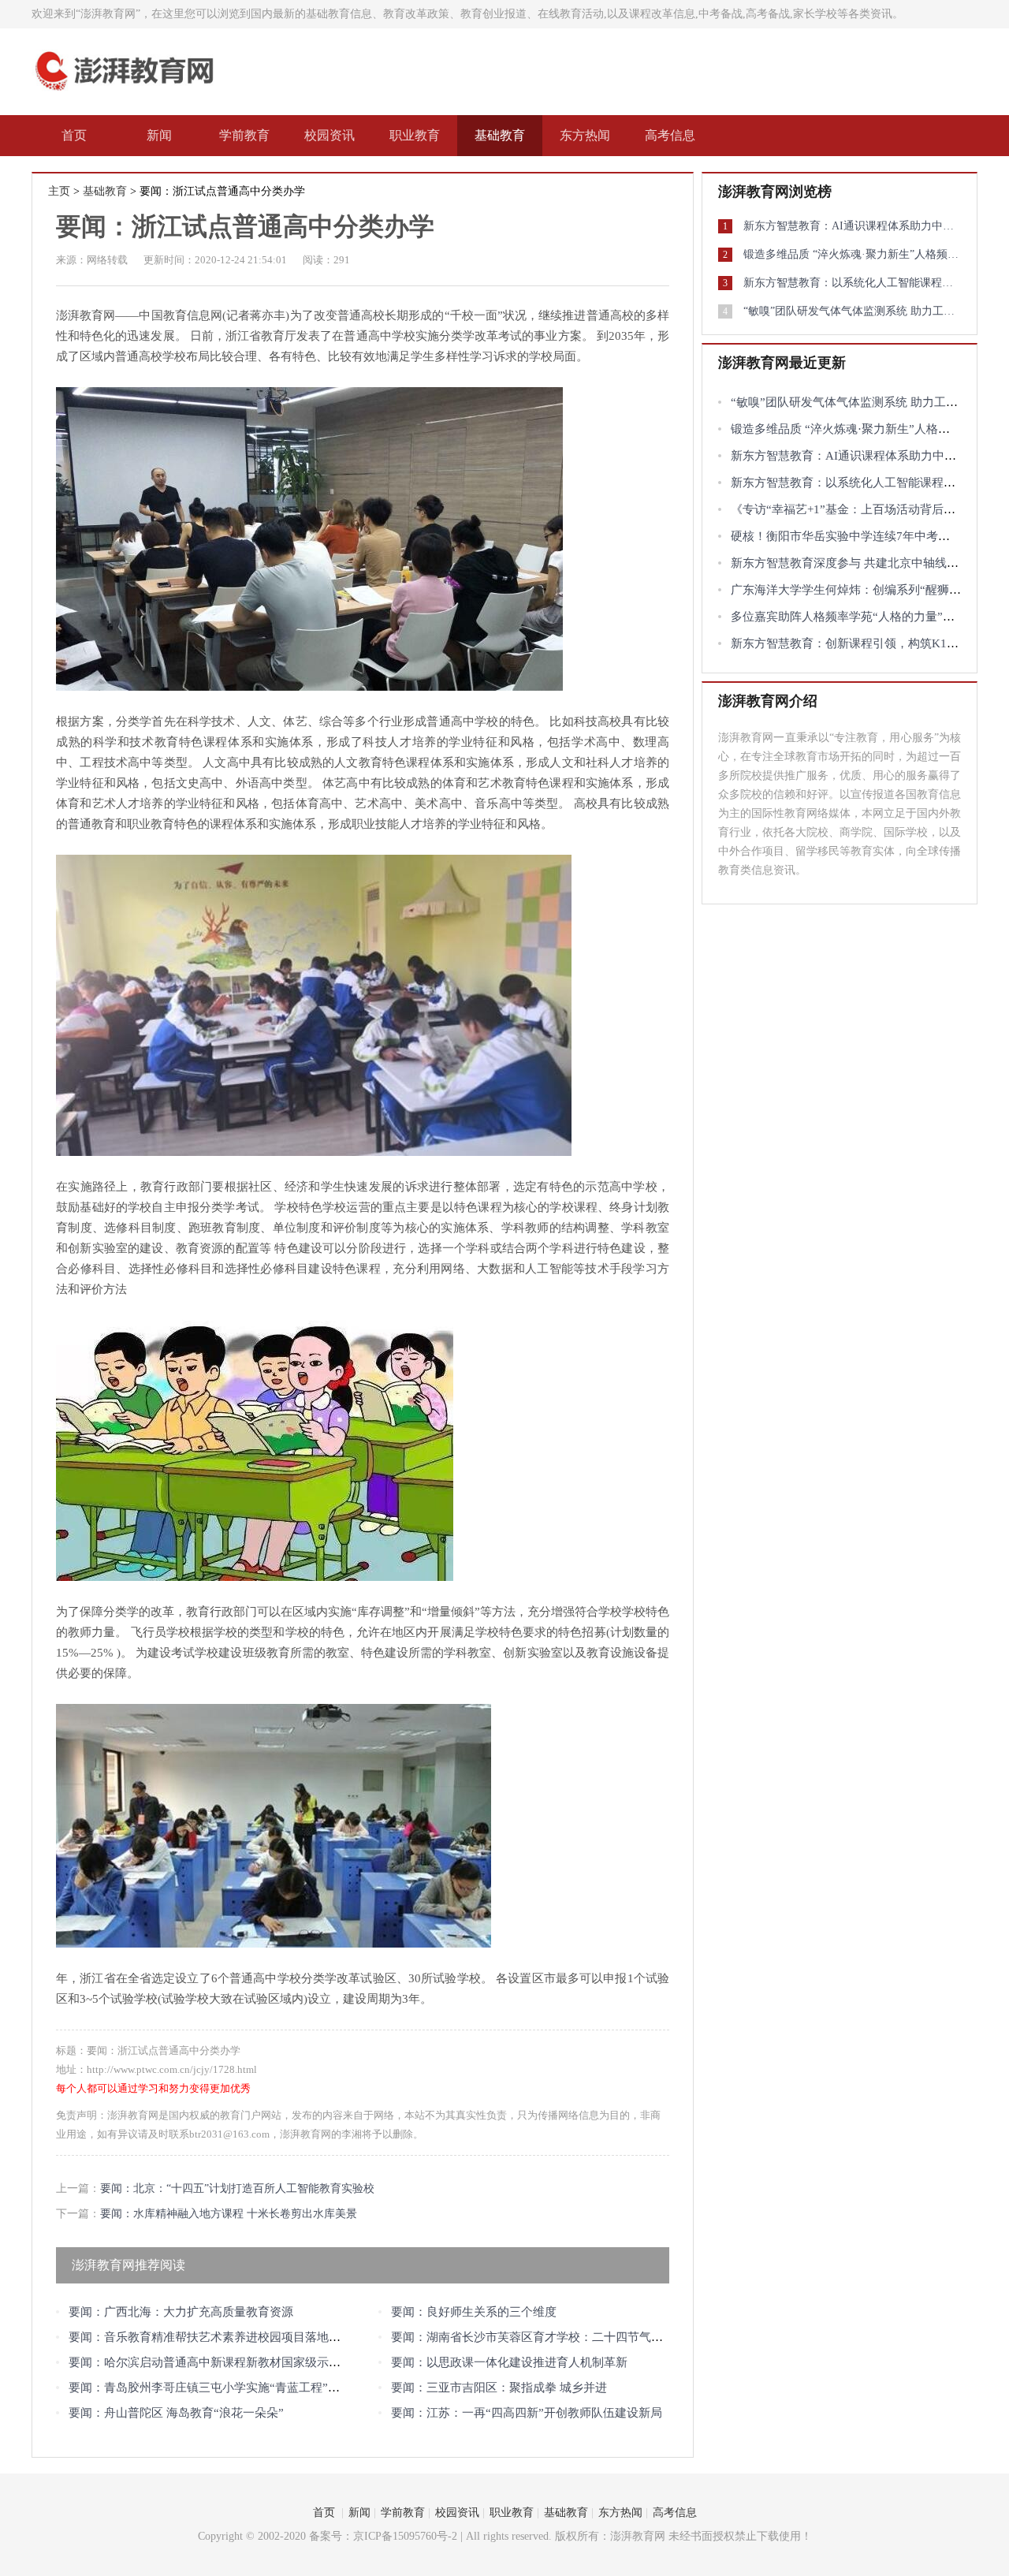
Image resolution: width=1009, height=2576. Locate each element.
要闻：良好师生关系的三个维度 (474, 2312)
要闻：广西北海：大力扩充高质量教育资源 (181, 2312)
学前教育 (244, 135)
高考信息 (670, 135)
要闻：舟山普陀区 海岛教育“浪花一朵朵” (176, 2413)
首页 (74, 135)
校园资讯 (330, 135)
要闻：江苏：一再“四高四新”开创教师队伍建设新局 (527, 2413)
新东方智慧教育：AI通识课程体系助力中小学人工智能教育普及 (852, 226)
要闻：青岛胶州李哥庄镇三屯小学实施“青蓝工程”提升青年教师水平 (246, 2388)
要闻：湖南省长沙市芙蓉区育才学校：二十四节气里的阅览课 (551, 2337)
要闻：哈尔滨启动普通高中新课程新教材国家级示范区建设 (222, 2362)
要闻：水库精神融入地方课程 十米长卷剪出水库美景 (229, 2214)
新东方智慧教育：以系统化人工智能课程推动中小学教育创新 (852, 283)
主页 (59, 191)
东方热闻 (585, 135)
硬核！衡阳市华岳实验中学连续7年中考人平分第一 (864, 536)
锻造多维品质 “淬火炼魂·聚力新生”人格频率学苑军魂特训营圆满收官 (852, 254)
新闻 (159, 135)
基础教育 (500, 135)
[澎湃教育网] (129, 93)
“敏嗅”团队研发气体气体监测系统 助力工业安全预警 (852, 311)
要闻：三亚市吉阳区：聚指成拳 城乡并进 (499, 2388)
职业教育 (415, 135)
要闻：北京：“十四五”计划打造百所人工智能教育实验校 (237, 2188)
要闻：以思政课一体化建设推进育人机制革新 (509, 2362)
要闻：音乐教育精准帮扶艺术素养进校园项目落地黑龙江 (216, 2337)
